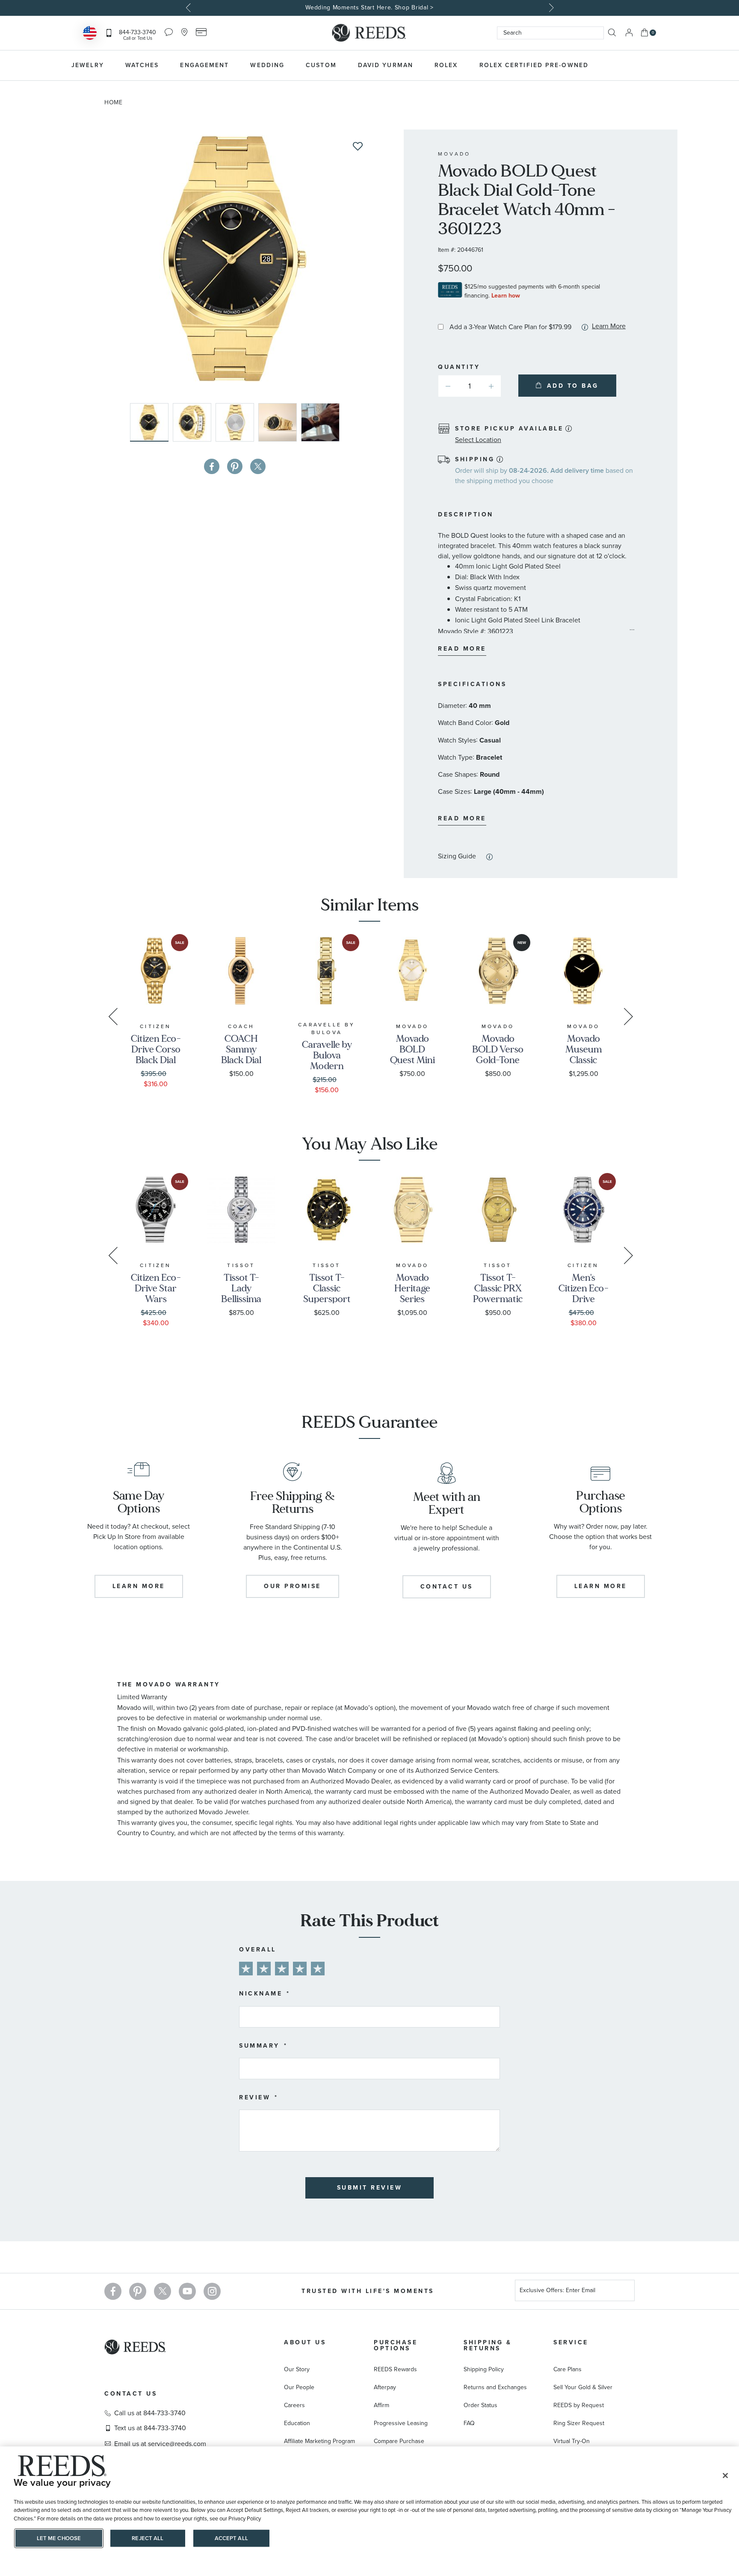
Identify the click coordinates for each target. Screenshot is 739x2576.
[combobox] (550, 33)
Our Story (297, 2369)
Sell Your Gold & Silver (583, 2387)
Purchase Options (396, 2345)
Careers (294, 2405)
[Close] (725, 2476)
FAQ (469, 2423)
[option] (369, 8)
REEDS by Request (579, 2405)
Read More (462, 649)
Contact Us (131, 2394)
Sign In (629, 33)
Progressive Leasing (401, 2423)
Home (114, 102)
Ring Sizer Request (579, 2423)
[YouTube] (187, 2291)
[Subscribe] (625, 2292)
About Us (305, 2342)
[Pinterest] (138, 2291)
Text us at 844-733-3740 (150, 2428)
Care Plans (568, 2369)
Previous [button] (189, 8)
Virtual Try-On (572, 2441)
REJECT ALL (148, 2538)
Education (297, 2423)
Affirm (381, 2405)
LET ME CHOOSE (59, 2538)
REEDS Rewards (395, 2369)
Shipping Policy (484, 2369)
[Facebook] (113, 2291)
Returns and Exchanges (495, 2387)
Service (571, 2342)
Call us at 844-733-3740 (150, 2413)
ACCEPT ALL (231, 2538)
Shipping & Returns (488, 2345)
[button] (194, 422)
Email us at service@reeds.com (160, 2444)
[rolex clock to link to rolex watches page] (645, 65)
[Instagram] (212, 2291)
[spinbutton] (470, 386)
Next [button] (550, 8)
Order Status (480, 2405)
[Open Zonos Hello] (90, 34)
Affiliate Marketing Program (319, 2441)
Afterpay (385, 2387)
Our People (299, 2387)
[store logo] (369, 33)
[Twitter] (163, 2291)
